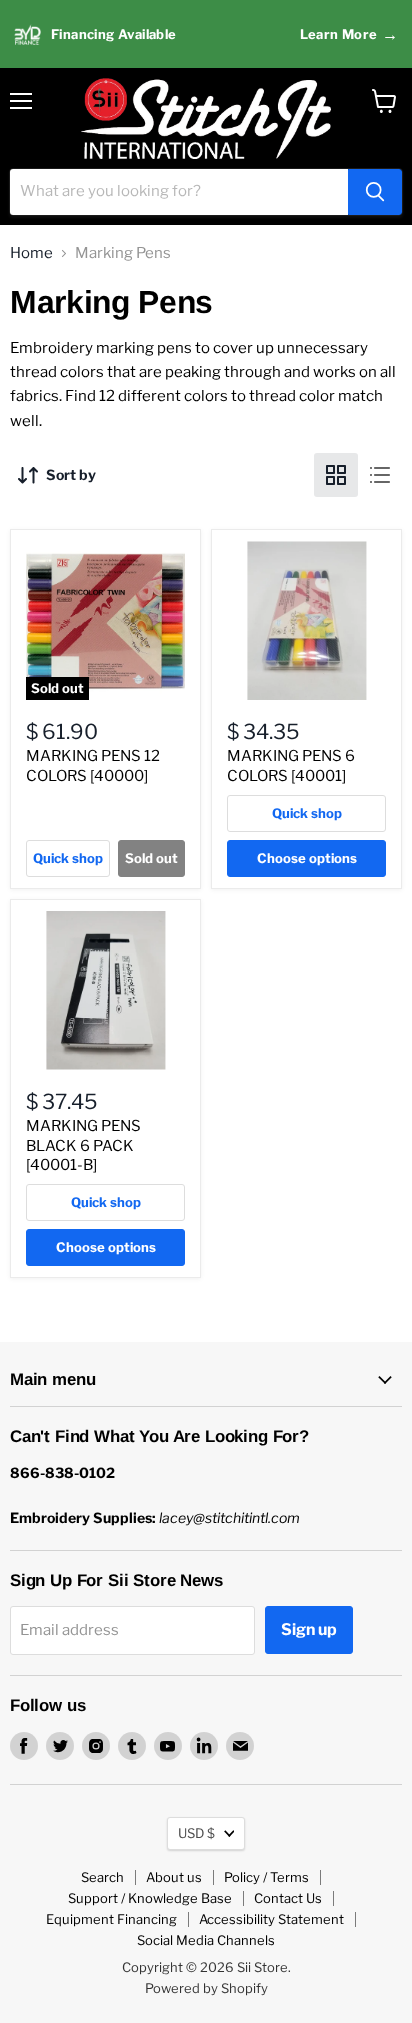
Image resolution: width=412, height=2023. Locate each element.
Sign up (309, 1629)
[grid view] (336, 475)
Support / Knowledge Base (150, 1898)
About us (174, 1877)
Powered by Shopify (206, 1988)
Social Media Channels (206, 1940)
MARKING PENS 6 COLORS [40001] (291, 766)
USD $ (196, 1833)
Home (31, 253)
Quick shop (68, 858)
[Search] (375, 192)
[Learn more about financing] (206, 34)
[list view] (380, 475)
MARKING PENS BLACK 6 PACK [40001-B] (83, 1145)
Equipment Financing (111, 1919)
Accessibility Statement (271, 1919)
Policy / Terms (266, 1877)
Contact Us (288, 1898)
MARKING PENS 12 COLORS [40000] (93, 766)
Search (102, 1877)
